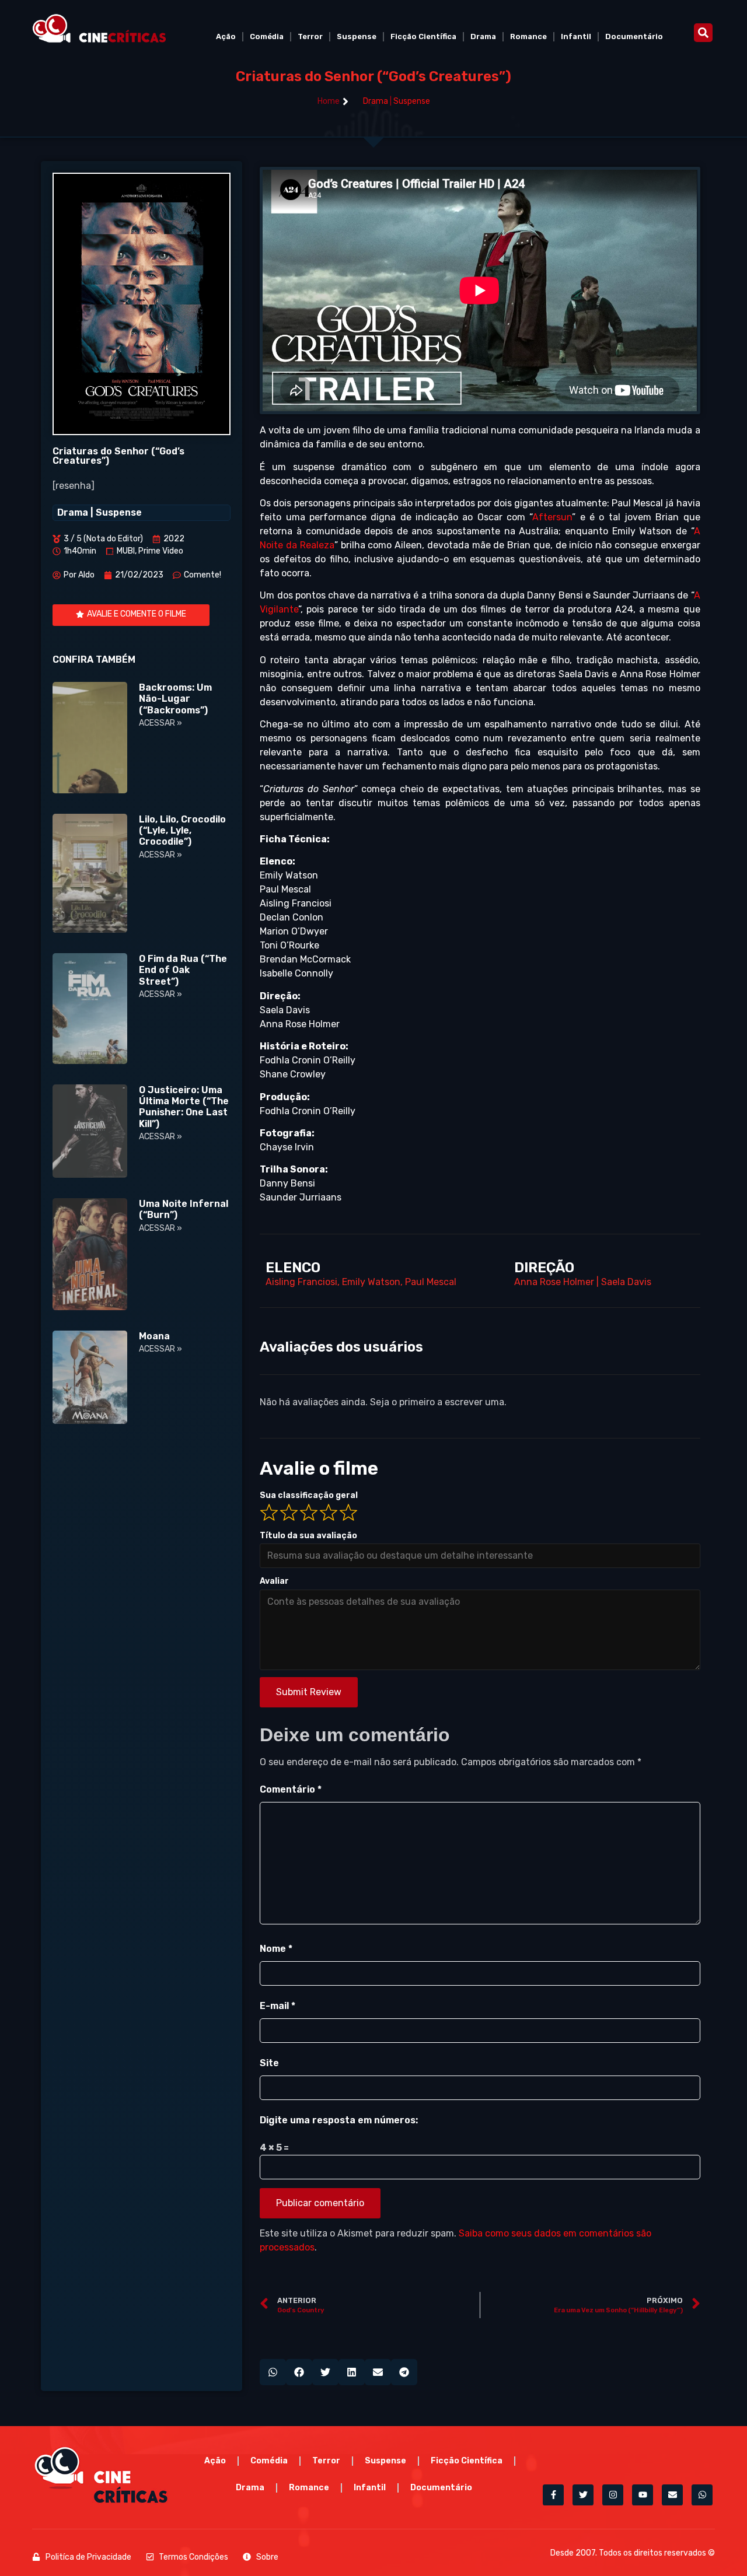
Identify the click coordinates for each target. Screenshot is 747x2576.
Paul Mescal (431, 1282)
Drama (483, 36)
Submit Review (309, 1692)
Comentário (291, 1789)
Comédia (267, 36)
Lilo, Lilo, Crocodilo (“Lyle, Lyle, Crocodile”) (182, 830)
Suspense (357, 36)
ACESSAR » (160, 723)
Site (269, 2063)
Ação (226, 36)
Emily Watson (371, 1282)
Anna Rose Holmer (554, 1282)
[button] (703, 33)
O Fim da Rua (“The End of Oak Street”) (183, 970)
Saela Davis (626, 1282)
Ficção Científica (423, 36)
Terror (310, 36)
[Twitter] (583, 2495)
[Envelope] (672, 2495)
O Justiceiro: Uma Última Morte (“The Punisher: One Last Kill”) (184, 1107)
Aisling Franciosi (301, 1282)
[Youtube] (643, 2495)
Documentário (634, 36)
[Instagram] (613, 2495)
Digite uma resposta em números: (339, 2120)
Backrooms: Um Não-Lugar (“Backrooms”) (175, 699)
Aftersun (552, 517)
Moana (154, 1336)
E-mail (277, 2006)
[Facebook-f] (553, 2495)
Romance (528, 36)
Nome (276, 1949)
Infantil (576, 36)
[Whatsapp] (702, 2495)
